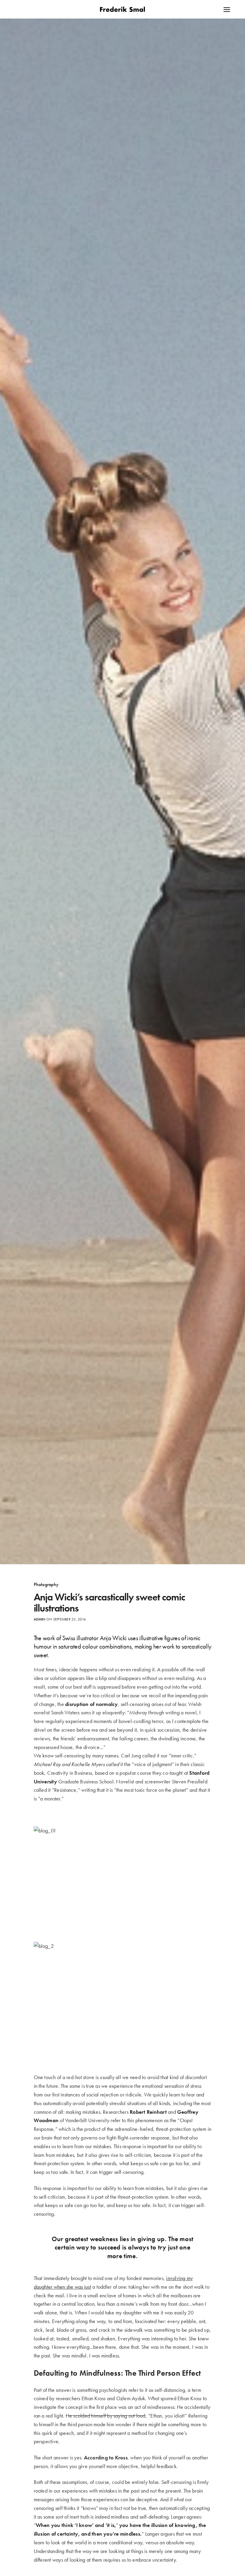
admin (40, 1619)
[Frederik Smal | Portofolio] (122, 9)
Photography (46, 1585)
